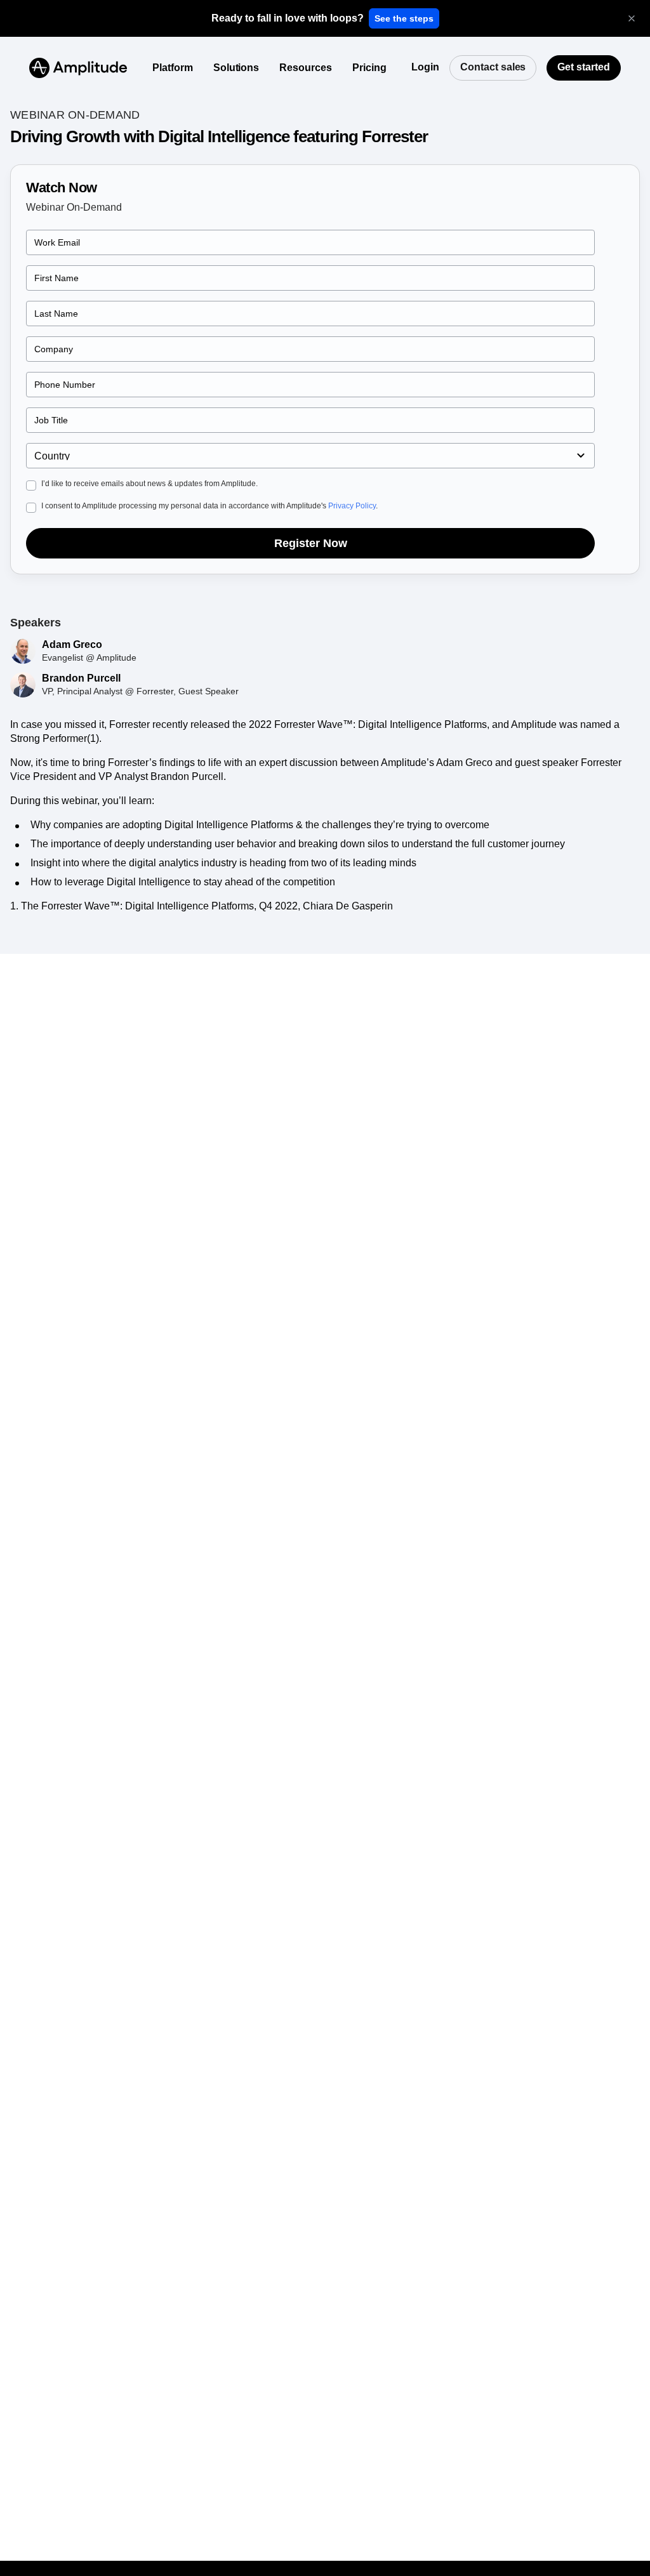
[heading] (288, 18)
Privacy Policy (352, 506)
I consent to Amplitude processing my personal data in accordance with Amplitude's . (209, 506)
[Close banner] (632, 18)
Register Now (311, 543)
